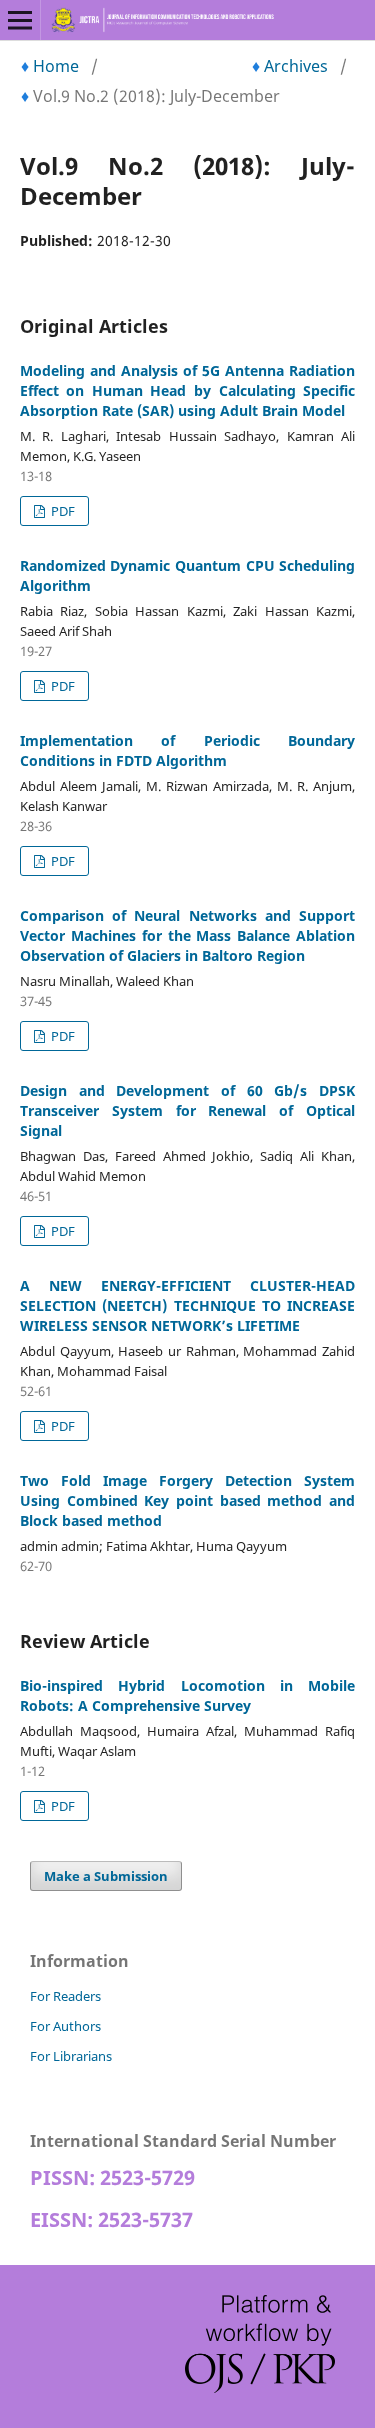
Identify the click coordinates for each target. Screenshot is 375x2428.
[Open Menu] (20, 20)
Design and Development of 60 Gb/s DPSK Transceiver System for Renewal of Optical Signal (187, 1110)
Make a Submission (106, 1876)
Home (56, 66)
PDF (61, 511)
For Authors (65, 2026)
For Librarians (71, 2056)
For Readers (65, 1996)
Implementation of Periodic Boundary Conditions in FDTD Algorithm (187, 750)
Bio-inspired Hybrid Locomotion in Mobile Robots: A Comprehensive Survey (187, 1695)
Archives (296, 66)
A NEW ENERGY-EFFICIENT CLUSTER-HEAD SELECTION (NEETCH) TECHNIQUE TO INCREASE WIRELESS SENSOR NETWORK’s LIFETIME (187, 1305)
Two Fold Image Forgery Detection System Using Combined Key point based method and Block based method (187, 1500)
